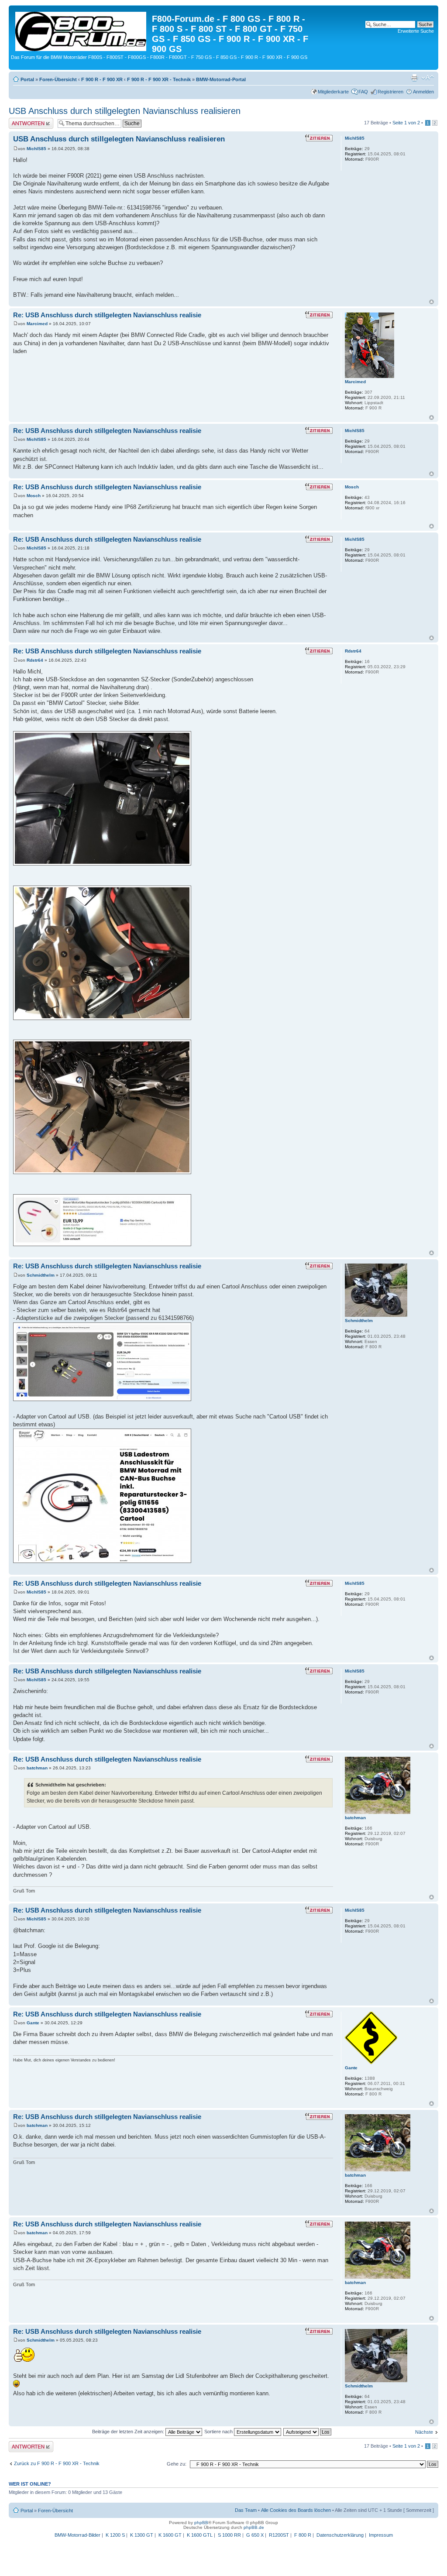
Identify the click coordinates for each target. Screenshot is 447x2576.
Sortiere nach (219, 2432)
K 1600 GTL (200, 2535)
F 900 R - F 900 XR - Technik (159, 79)
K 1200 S (115, 2535)
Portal (27, 79)
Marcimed (37, 324)
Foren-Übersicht (58, 79)
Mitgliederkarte (333, 92)
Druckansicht (414, 78)
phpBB (201, 2523)
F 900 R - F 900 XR (102, 79)
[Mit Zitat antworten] (319, 138)
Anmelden (423, 92)
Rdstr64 (35, 660)
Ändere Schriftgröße (428, 78)
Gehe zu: (177, 2464)
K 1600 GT (170, 2535)
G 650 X (255, 2535)
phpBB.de (254, 2527)
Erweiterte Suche (416, 31)
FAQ (363, 92)
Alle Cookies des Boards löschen (296, 2510)
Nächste (424, 2432)
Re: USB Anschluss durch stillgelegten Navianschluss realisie (107, 315)
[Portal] (81, 30)
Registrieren (390, 92)
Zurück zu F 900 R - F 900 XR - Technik (57, 2463)
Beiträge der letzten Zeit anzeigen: (129, 2432)
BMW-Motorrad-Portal (221, 79)
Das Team (246, 2510)
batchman (37, 1768)
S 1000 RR (229, 2535)
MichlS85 (36, 149)
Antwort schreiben (28, 120)
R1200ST (279, 2535)
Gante (33, 2023)
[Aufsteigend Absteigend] (308, 2432)
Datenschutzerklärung (340, 2535)
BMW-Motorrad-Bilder (77, 2535)
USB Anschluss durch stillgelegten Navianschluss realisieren (125, 111)
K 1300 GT (142, 2535)
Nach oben (432, 302)
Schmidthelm (41, 1275)
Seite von (406, 123)
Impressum (381, 2535)
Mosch (34, 496)
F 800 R (303, 2535)
